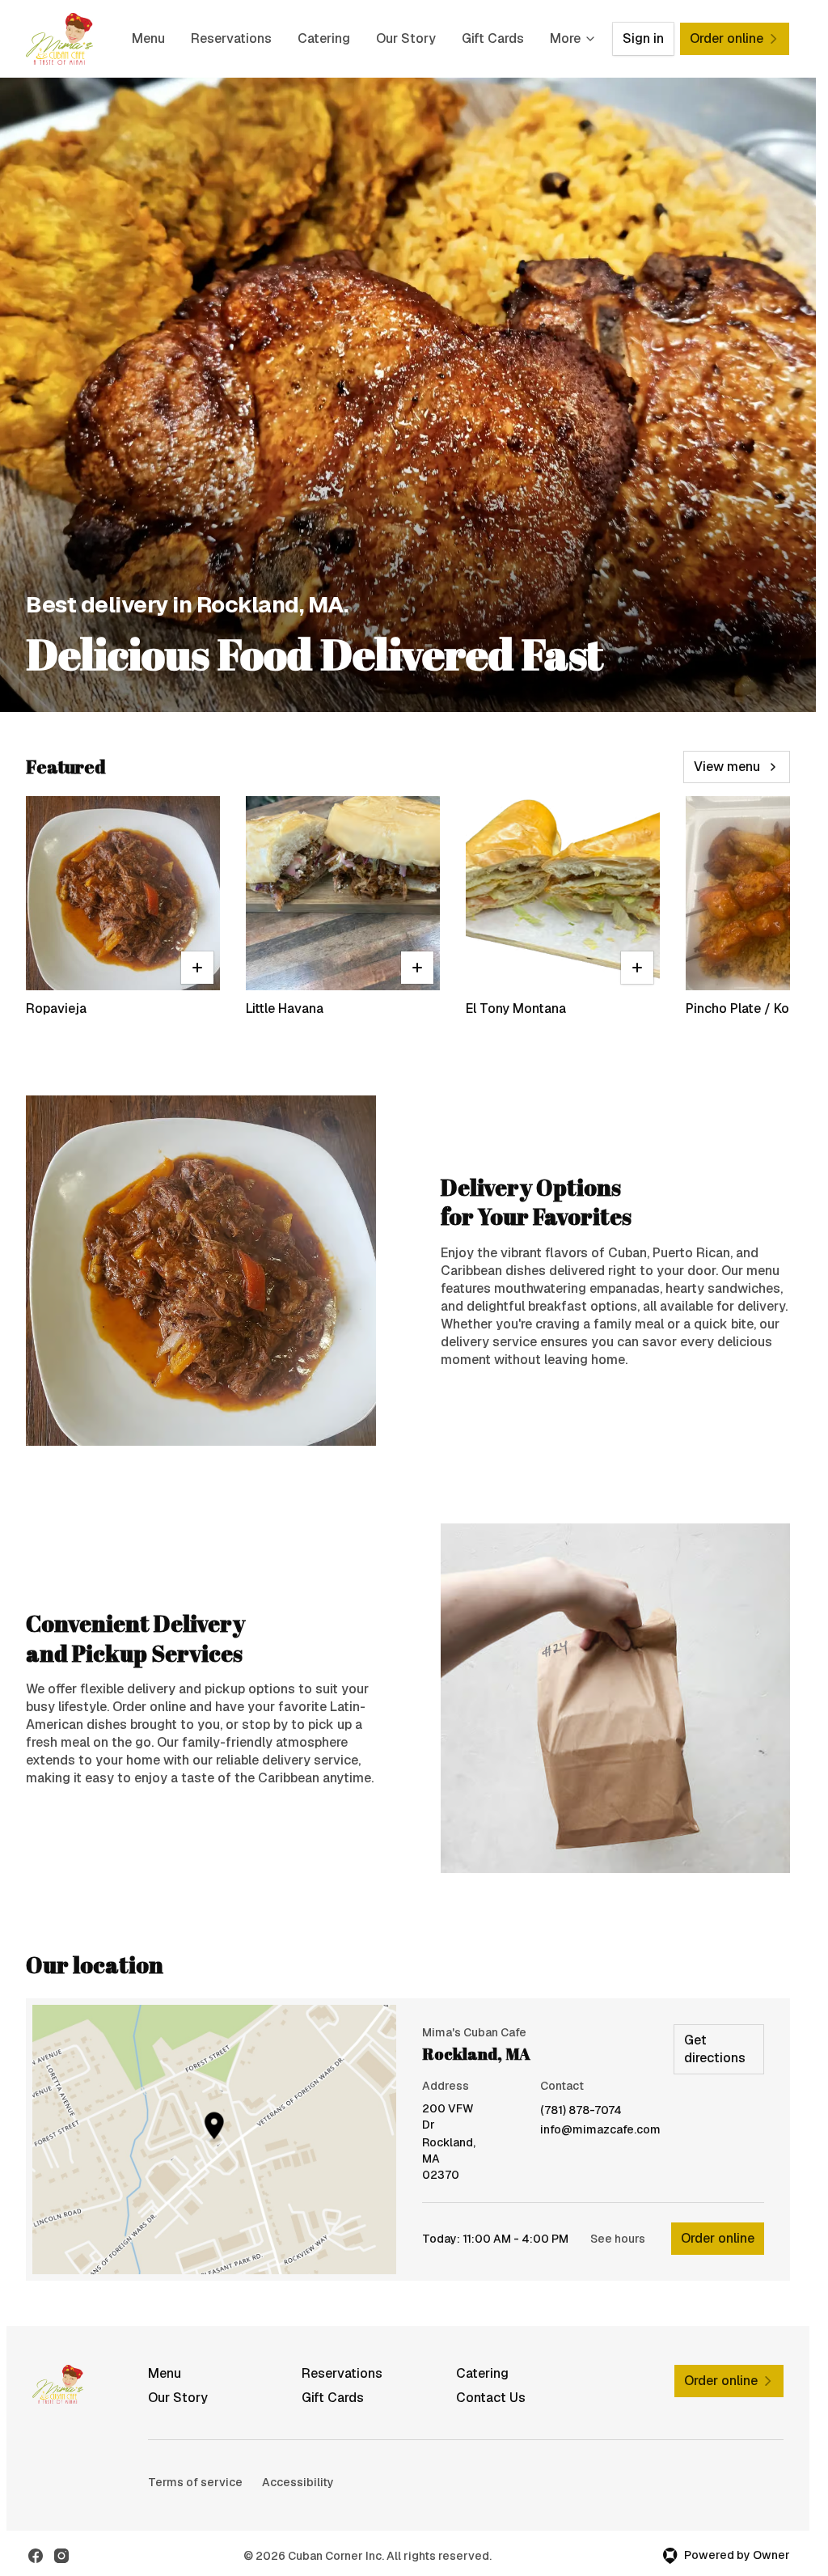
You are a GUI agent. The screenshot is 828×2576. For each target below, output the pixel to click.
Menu (148, 38)
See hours (618, 2239)
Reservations (231, 38)
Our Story (406, 38)
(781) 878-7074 (581, 2110)
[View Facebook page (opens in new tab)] (36, 2556)
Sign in (643, 38)
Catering (324, 38)
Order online (718, 2238)
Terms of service (195, 2482)
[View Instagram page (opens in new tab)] (61, 2556)
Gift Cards (493, 38)
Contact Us (491, 2398)
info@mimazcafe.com (600, 2130)
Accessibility (298, 2482)
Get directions (715, 2049)
